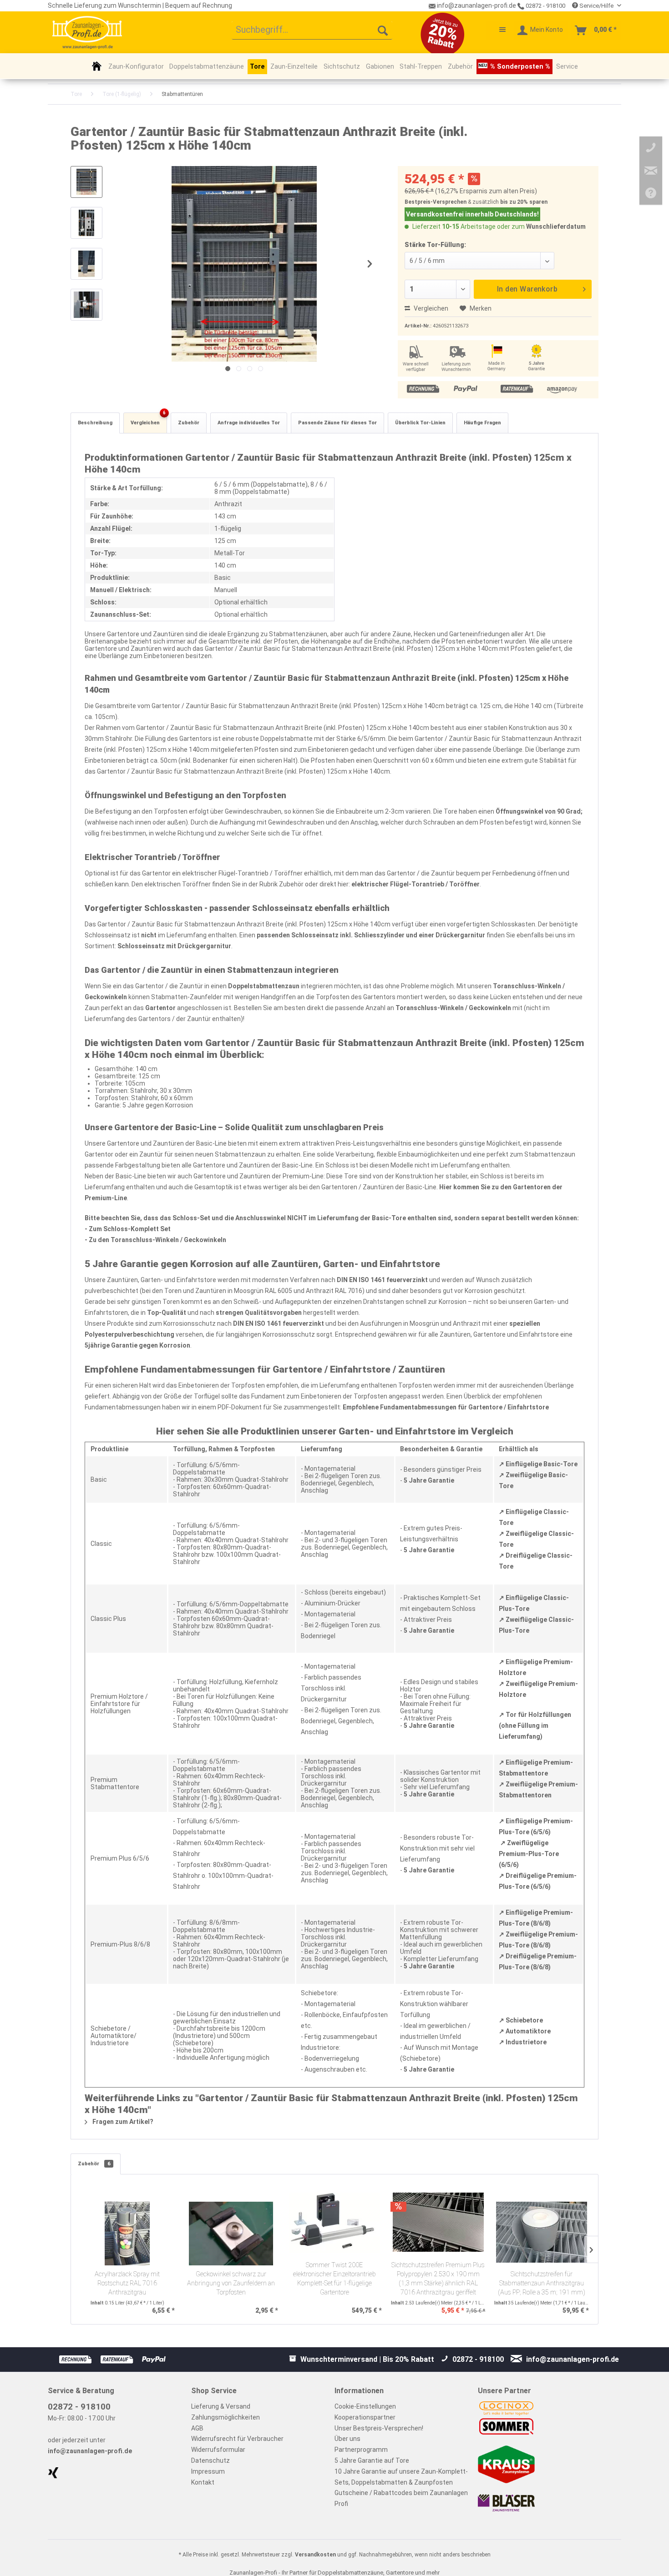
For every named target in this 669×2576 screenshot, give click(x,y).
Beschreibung (95, 423)
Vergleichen (430, 308)
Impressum (208, 2471)
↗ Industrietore (523, 2042)
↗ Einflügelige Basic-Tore (538, 1464)
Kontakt (203, 2482)
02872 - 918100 (545, 6)
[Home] (97, 66)
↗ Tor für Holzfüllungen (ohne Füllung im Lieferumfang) (535, 1726)
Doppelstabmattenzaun (264, 986)
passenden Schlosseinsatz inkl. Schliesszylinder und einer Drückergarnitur (371, 935)
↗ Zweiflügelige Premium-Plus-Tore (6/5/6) (529, 1854)
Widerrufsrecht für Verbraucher (237, 2439)
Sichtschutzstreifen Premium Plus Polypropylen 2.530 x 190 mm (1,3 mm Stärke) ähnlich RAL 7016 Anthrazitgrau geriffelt (438, 2279)
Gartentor (160, 1008)
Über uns (347, 2439)
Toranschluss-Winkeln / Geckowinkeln (453, 1008)
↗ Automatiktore (525, 2031)
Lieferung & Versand (221, 2406)
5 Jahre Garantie (429, 1480)
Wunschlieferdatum (556, 226)
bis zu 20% (514, 202)
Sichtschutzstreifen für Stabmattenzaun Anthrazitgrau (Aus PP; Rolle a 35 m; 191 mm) (542, 2283)
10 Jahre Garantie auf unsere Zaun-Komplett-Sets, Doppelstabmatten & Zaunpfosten (401, 2477)
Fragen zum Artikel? (122, 2122)
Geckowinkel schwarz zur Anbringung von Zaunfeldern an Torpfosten (231, 2283)
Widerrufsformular (218, 2450)
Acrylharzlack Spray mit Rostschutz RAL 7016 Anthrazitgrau (127, 2283)
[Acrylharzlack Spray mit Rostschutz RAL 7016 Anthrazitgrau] (127, 2234)
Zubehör (189, 423)
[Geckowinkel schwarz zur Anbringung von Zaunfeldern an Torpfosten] (231, 2234)
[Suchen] (383, 30)
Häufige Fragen (482, 423)
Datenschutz (210, 2460)
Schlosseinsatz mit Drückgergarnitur (174, 946)
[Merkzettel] (498, 30)
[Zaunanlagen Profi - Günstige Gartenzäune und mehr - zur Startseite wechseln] (87, 32)
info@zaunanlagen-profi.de (90, 2451)
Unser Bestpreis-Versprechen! (379, 2428)
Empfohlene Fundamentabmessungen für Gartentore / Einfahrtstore (446, 1407)
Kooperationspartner (365, 2417)
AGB (197, 2428)
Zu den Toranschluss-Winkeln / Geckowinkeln (157, 1240)
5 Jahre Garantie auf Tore (372, 2460)
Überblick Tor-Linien (420, 423)
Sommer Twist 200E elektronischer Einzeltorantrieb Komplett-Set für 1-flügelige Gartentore (334, 2279)
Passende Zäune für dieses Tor (337, 423)
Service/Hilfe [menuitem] (596, 6)
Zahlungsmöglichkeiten (226, 2417)
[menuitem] (312, 30)
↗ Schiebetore (521, 2020)
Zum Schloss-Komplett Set (130, 1229)
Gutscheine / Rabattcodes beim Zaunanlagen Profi (401, 2498)
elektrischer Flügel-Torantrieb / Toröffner (416, 884)
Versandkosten (315, 2555)
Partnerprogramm (361, 2450)
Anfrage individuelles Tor (249, 423)
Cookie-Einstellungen (365, 2406)
